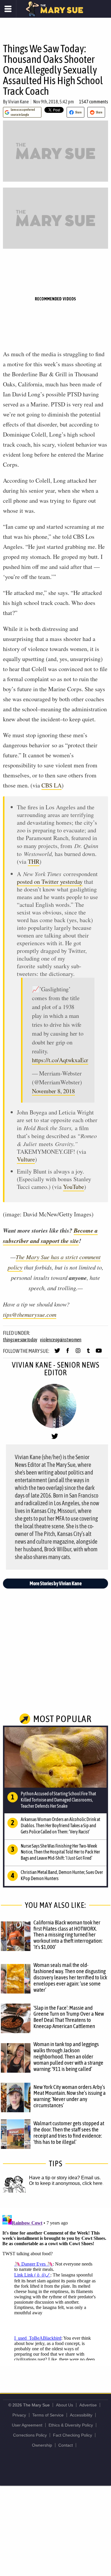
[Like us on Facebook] (68, 1353)
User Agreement (27, 2425)
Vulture (26, 1159)
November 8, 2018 (53, 1091)
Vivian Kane (18, 102)
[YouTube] (99, 1353)
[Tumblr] (88, 1353)
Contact (66, 2445)
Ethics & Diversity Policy (71, 2425)
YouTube (74, 1187)
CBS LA (52, 785)
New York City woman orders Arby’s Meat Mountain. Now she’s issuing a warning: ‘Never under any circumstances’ (70, 2096)
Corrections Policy (30, 2435)
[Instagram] (78, 1353)
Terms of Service (48, 2415)
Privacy (19, 2415)
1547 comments (94, 102)
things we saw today (20, 1340)
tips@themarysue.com (30, 1314)
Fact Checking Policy (73, 2435)
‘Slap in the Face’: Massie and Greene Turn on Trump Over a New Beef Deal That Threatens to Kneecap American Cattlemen (69, 2017)
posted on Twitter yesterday (50, 882)
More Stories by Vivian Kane (56, 1583)
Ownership (42, 2445)
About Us (65, 2405)
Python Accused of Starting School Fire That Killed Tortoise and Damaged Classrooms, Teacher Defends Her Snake (58, 1800)
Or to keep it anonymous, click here (66, 2183)
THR (34, 861)
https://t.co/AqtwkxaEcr (60, 1060)
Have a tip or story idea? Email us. (65, 2178)
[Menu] (8, 9)
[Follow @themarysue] (57, 1353)
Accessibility (81, 2415)
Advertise (88, 2405)
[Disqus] (55, 2287)
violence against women (61, 1340)
